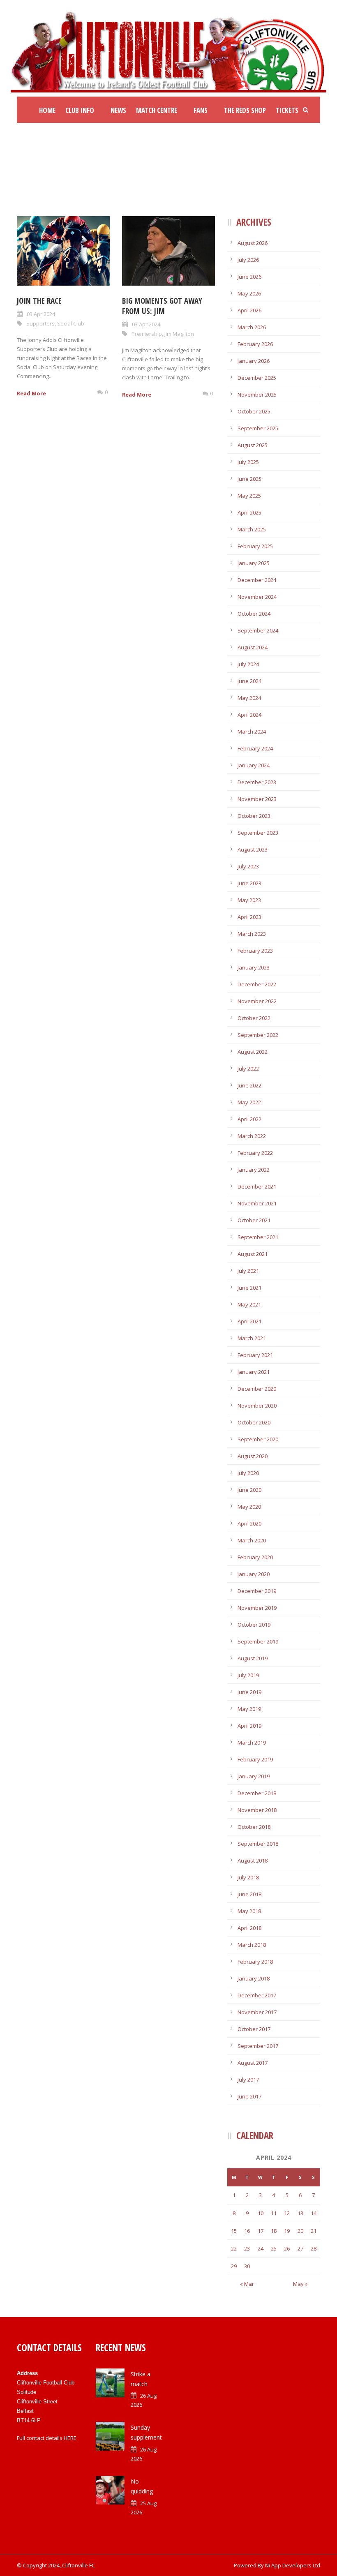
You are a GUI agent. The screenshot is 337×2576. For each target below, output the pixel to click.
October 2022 (254, 1018)
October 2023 (254, 816)
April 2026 (249, 310)
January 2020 (254, 1574)
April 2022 (249, 1119)
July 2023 (248, 866)
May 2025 (249, 496)
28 (314, 2248)
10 (261, 2213)
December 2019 (257, 1591)
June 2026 (249, 277)
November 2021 (257, 1203)
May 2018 (249, 1911)
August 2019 (253, 1658)
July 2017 (248, 2080)
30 (247, 2266)
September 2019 (258, 1641)
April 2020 (249, 1523)
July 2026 (248, 260)
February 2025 (255, 546)
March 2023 (252, 934)
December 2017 (257, 1995)
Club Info (80, 110)
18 (274, 2231)
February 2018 (255, 1962)
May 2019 (249, 1709)
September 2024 (258, 630)
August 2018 (253, 1860)
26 (287, 2248)
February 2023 (255, 951)
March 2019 (252, 1743)
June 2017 (249, 2096)
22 (234, 2248)
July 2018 (248, 1877)
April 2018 (249, 1928)
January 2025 (254, 563)
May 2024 (249, 698)
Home (47, 110)
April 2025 (249, 512)
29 (234, 2266)
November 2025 (257, 395)
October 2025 (254, 411)
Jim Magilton (179, 334)
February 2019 (255, 1759)
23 (247, 2248)
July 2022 (248, 1069)
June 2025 (249, 479)
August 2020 (253, 1456)
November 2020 (257, 1406)
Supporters (40, 323)
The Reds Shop (245, 110)
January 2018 (254, 1978)
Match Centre (157, 110)
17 (261, 2231)
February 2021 (255, 1355)
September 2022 (258, 1035)
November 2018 (257, 1810)
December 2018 (257, 1793)
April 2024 (249, 715)
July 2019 (248, 1675)
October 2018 (254, 1827)
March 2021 (252, 1338)
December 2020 (257, 1389)
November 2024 (257, 597)
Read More (31, 393)
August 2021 (253, 1254)
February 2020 (255, 1557)
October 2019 (254, 1625)
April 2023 (249, 917)
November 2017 (257, 2012)
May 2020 (249, 1507)
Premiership (147, 334)
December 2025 (257, 378)
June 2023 (249, 883)
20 (300, 2231)
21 (314, 2231)
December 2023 (257, 782)
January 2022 (254, 1170)
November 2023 (257, 799)
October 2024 (254, 614)
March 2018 (252, 1945)
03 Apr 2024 (41, 314)
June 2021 (249, 1288)
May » (300, 2284)
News (118, 110)
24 (261, 2248)
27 (300, 2248)
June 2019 (249, 1692)
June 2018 (249, 1894)
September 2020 (258, 1439)
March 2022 (252, 1136)
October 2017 (254, 2029)
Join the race (39, 301)
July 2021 (248, 1271)
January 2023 (254, 967)
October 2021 (254, 1220)
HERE (70, 2438)
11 (274, 2213)
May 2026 (249, 293)
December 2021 (257, 1186)
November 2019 (257, 1608)
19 (287, 2231)
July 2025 (248, 462)
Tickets (287, 110)
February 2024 (255, 748)
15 (234, 2231)
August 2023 (253, 849)
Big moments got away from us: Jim (162, 306)
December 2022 (257, 984)
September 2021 (258, 1237)
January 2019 (254, 1776)
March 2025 (252, 529)
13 (300, 2213)
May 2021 (249, 1304)
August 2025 (253, 445)
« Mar (247, 2284)
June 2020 (249, 1490)
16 (247, 2231)
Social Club (71, 323)
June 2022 (249, 1085)
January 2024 (254, 765)
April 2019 (249, 1726)
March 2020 (252, 1540)
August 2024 (253, 647)
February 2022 (255, 1153)
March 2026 (252, 327)
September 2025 (258, 428)
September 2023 (258, 833)
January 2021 (254, 1372)
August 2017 (253, 2063)
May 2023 (249, 900)
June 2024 (249, 681)
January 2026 (254, 361)
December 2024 (257, 580)
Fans (201, 110)
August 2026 (253, 243)
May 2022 (249, 1102)
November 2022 (257, 1001)
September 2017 (258, 2046)
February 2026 (255, 344)
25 (274, 2248)
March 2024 (252, 732)
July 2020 (248, 1473)
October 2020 (254, 1422)
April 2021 (249, 1321)
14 (314, 2213)
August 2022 (253, 1052)
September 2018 (258, 1844)
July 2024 (248, 664)
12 (287, 2213)
